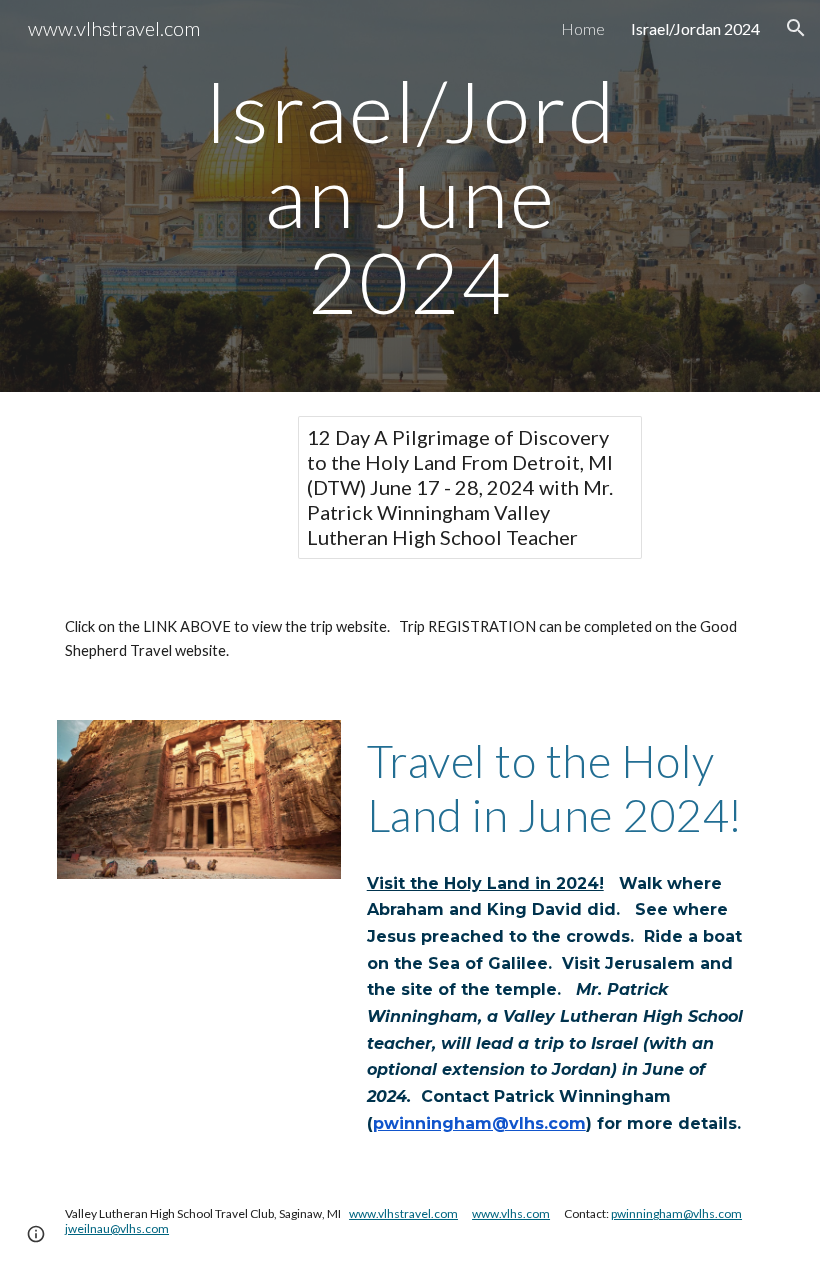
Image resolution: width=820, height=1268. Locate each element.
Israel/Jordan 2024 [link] (695, 28)
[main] (410, 196)
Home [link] (583, 28)
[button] (796, 28)
